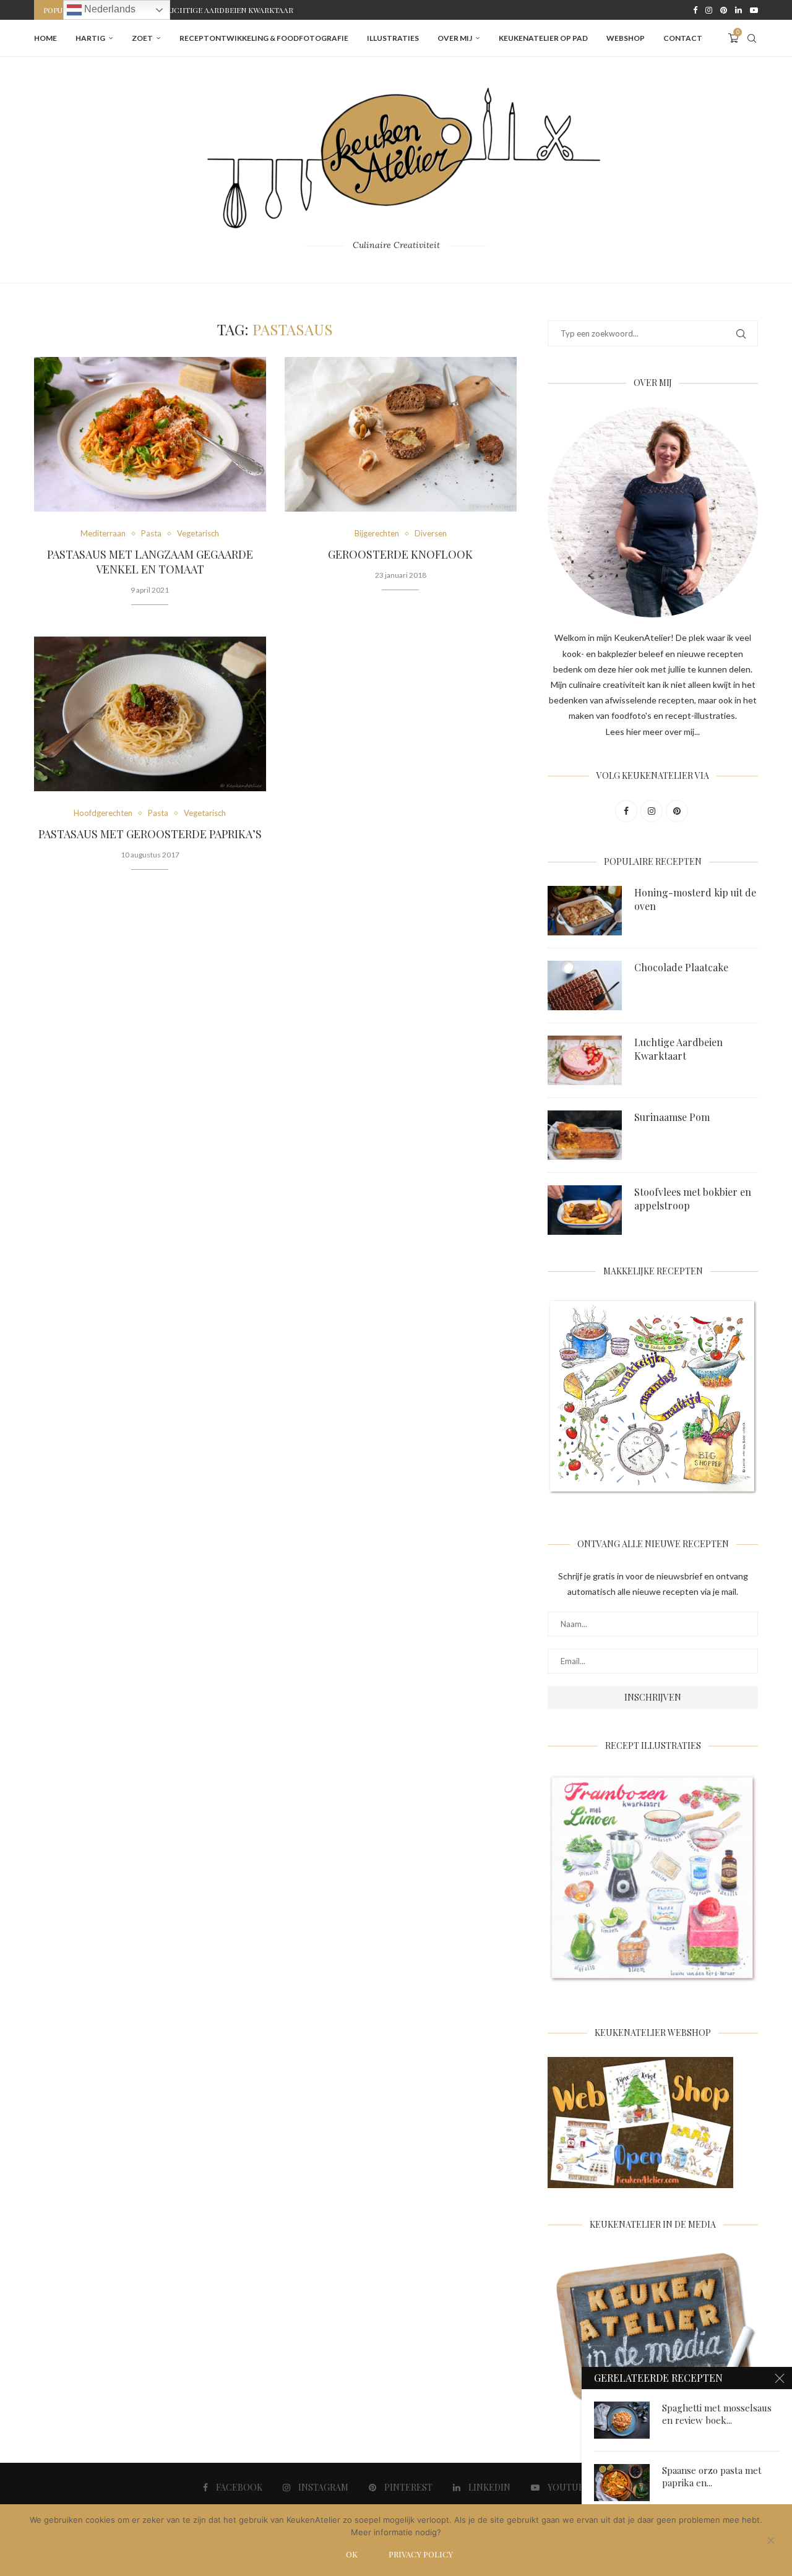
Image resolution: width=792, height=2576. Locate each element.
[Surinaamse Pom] (585, 1135)
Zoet (142, 38)
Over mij (455, 38)
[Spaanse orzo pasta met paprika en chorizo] (622, 2483)
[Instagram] (709, 10)
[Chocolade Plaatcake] (585, 985)
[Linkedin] (738, 10)
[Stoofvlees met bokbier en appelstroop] (585, 1210)
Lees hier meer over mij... (653, 732)
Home (45, 38)
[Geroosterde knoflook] (401, 434)
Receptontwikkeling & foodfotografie (264, 38)
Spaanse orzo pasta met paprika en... (712, 2476)
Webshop (626, 38)
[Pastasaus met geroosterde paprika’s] (150, 714)
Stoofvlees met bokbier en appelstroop (693, 1199)
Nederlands (109, 9)
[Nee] (770, 2541)
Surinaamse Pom (197, 10)
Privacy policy (421, 2554)
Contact (683, 38)
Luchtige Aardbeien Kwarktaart (678, 1049)
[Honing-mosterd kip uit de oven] (585, 911)
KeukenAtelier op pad (543, 38)
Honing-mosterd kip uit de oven (695, 899)
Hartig (90, 38)
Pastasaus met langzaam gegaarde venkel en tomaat (150, 562)
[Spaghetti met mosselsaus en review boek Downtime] (622, 2420)
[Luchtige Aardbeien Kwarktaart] (585, 1060)
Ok (352, 2554)
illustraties (393, 38)
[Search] (752, 38)
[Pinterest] (724, 10)
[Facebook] (695, 10)
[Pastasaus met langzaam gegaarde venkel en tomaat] (150, 434)
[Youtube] (754, 10)
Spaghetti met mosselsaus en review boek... (717, 2414)
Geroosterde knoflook (400, 554)
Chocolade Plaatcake (681, 967)
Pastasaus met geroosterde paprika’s (150, 834)
